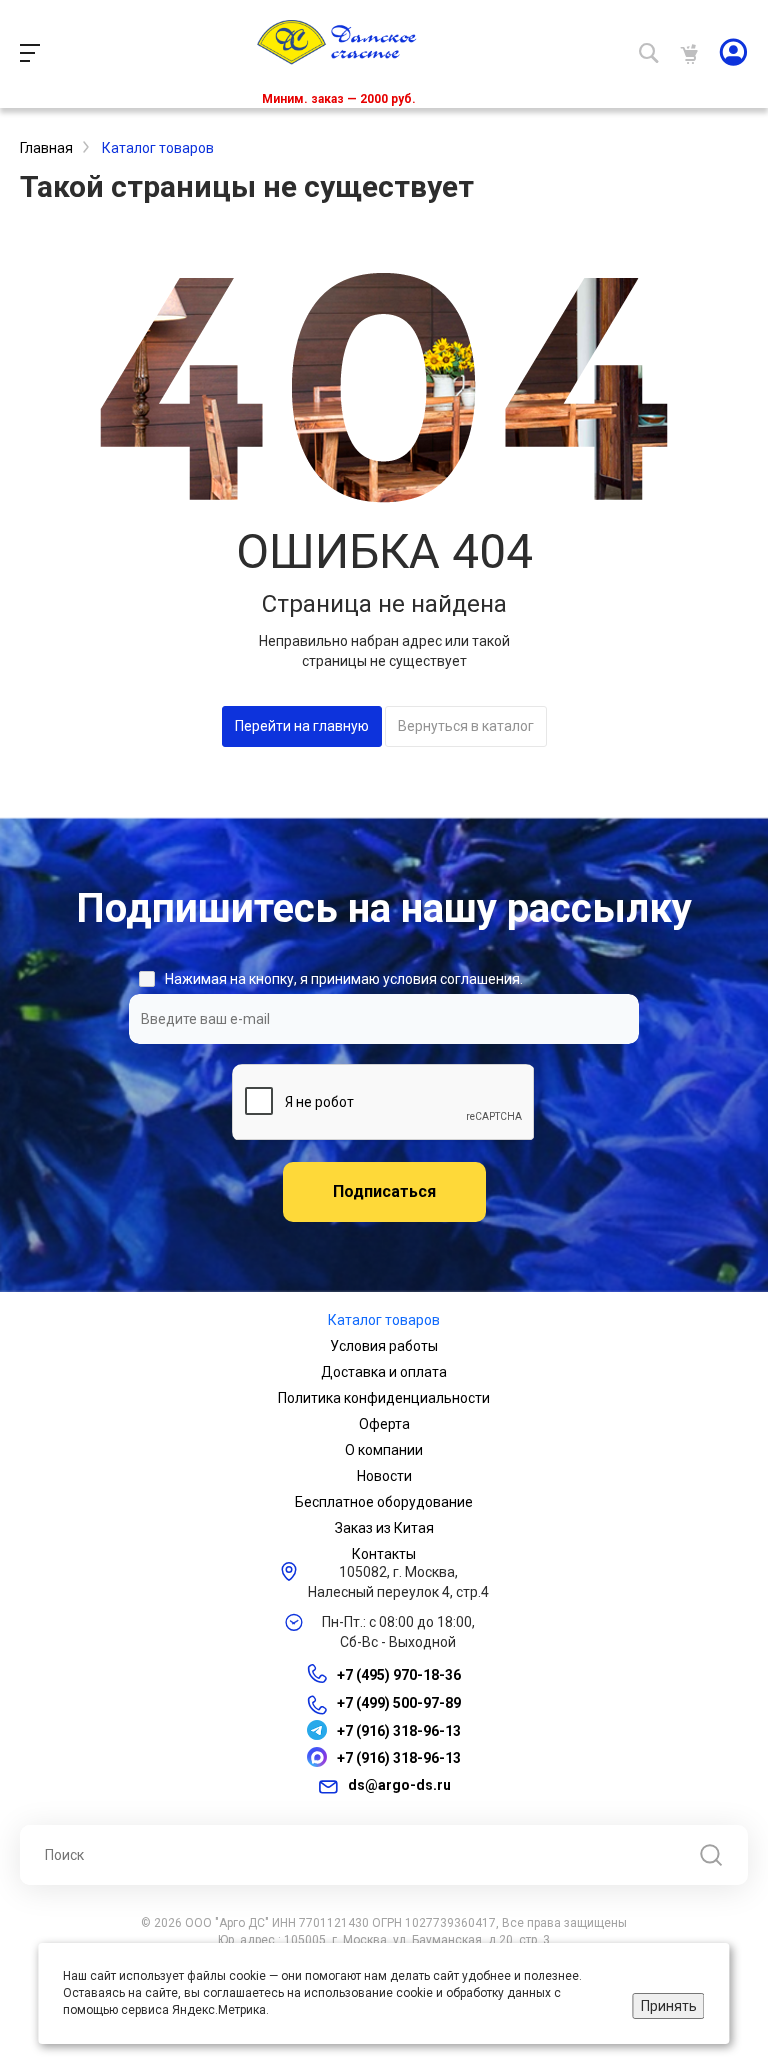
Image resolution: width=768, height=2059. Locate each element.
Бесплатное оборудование (384, 1502)
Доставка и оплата (384, 1372)
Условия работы (384, 1346)
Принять (669, 2006)
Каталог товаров (384, 1320)
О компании (384, 1450)
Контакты (384, 1554)
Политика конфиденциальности (384, 1398)
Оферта (384, 1424)
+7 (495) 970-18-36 (399, 1675)
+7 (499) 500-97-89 (399, 1704)
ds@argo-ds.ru (399, 1785)
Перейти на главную (302, 726)
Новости (384, 1476)
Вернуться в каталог (466, 726)
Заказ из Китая (384, 1528)
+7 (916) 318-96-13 (399, 1731)
